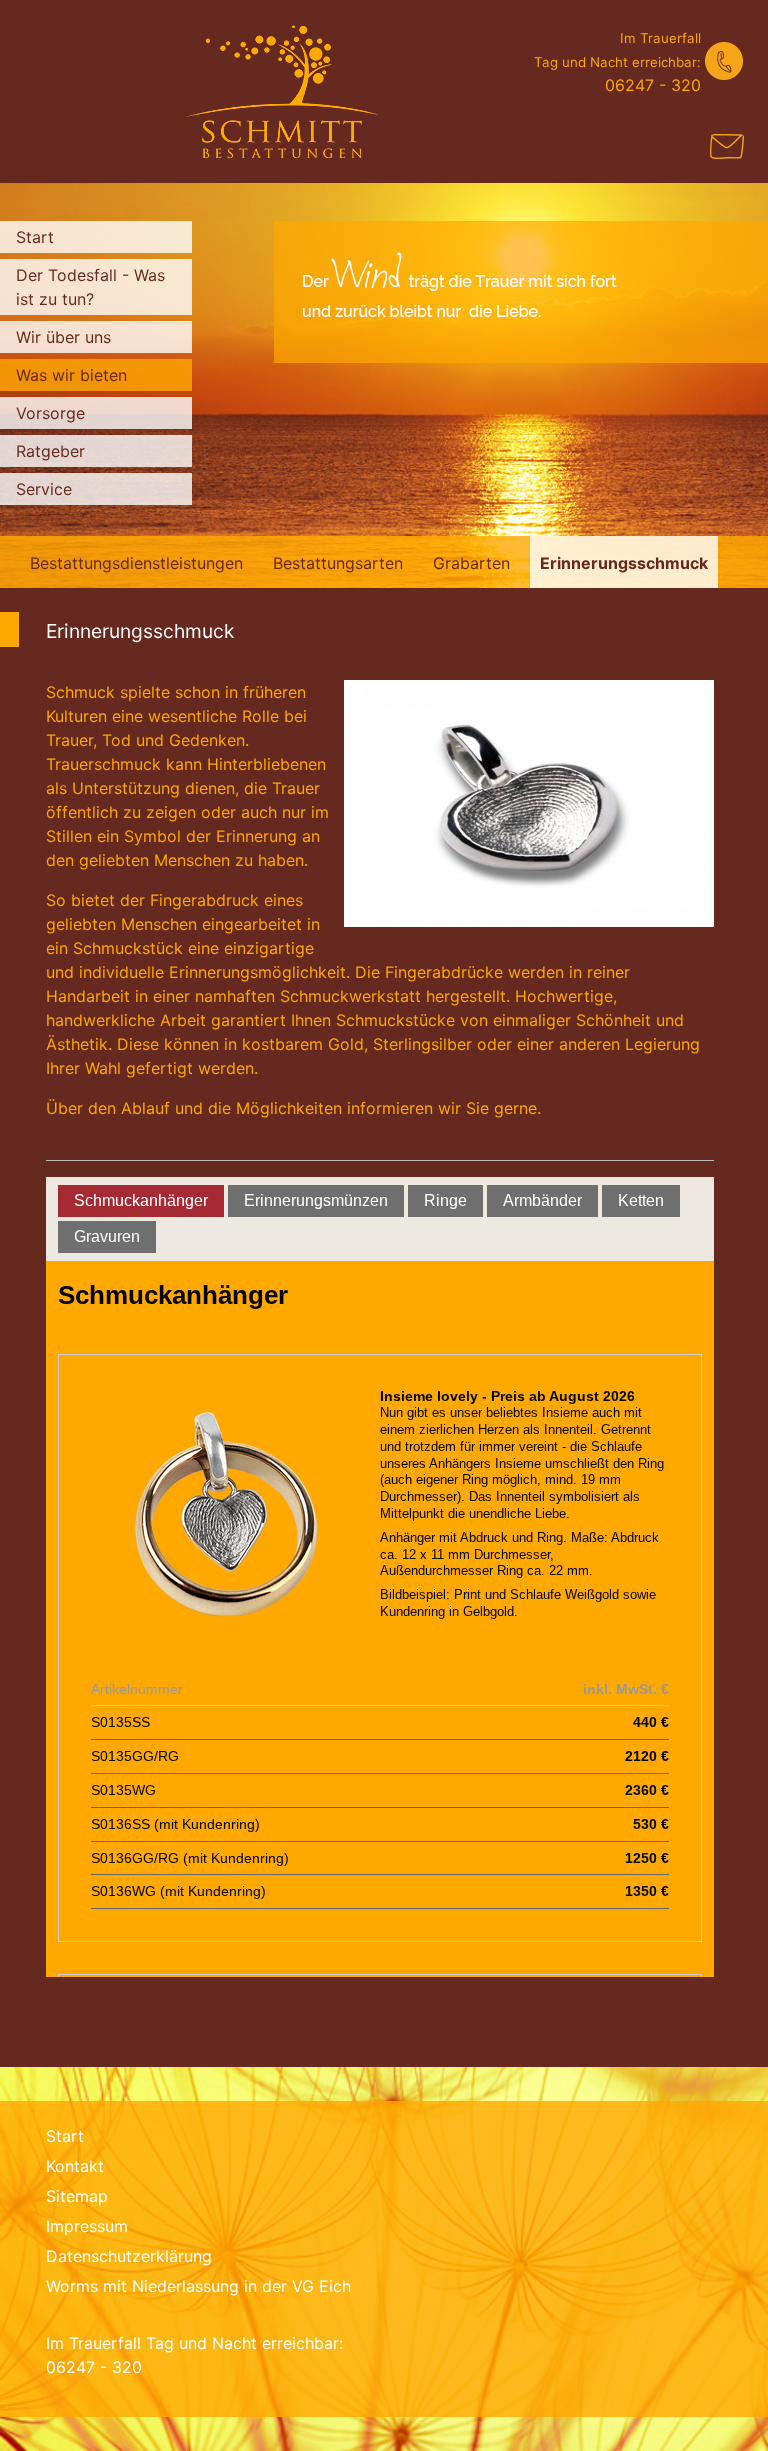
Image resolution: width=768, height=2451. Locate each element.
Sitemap (77, 2196)
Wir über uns (63, 337)
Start (35, 237)
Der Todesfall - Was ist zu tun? (90, 287)
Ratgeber (50, 451)
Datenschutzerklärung (129, 2256)
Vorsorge (50, 413)
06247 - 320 (653, 85)
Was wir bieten (71, 375)
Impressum (87, 2226)
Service (44, 489)
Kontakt (75, 2166)
